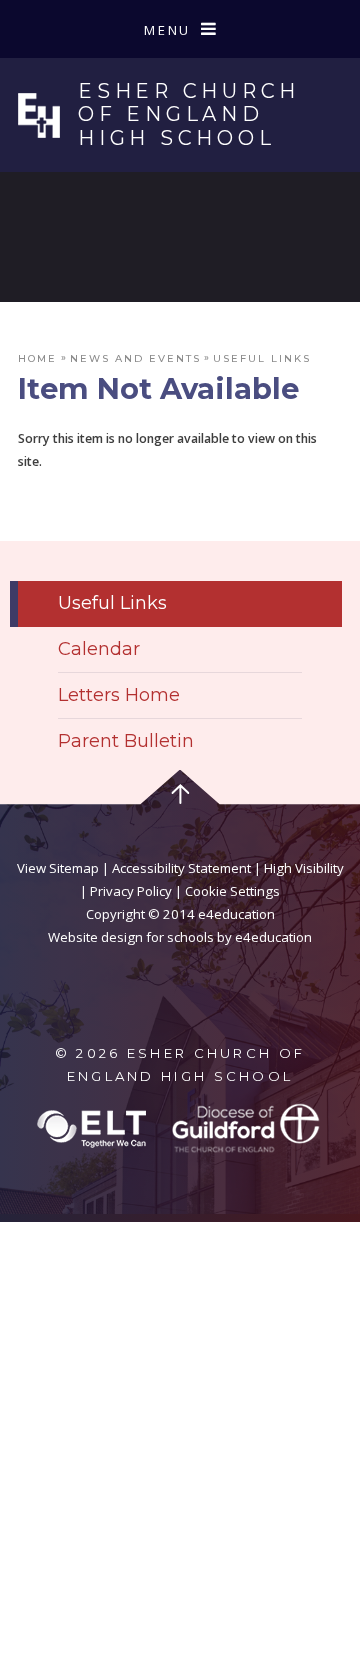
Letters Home (119, 694)
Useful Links (262, 358)
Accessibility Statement (181, 868)
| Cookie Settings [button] (226, 891)
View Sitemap (58, 868)
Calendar (99, 648)
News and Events (135, 358)
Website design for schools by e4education (180, 937)
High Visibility (304, 868)
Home (37, 358)
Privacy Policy (131, 891)
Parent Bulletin (126, 740)
